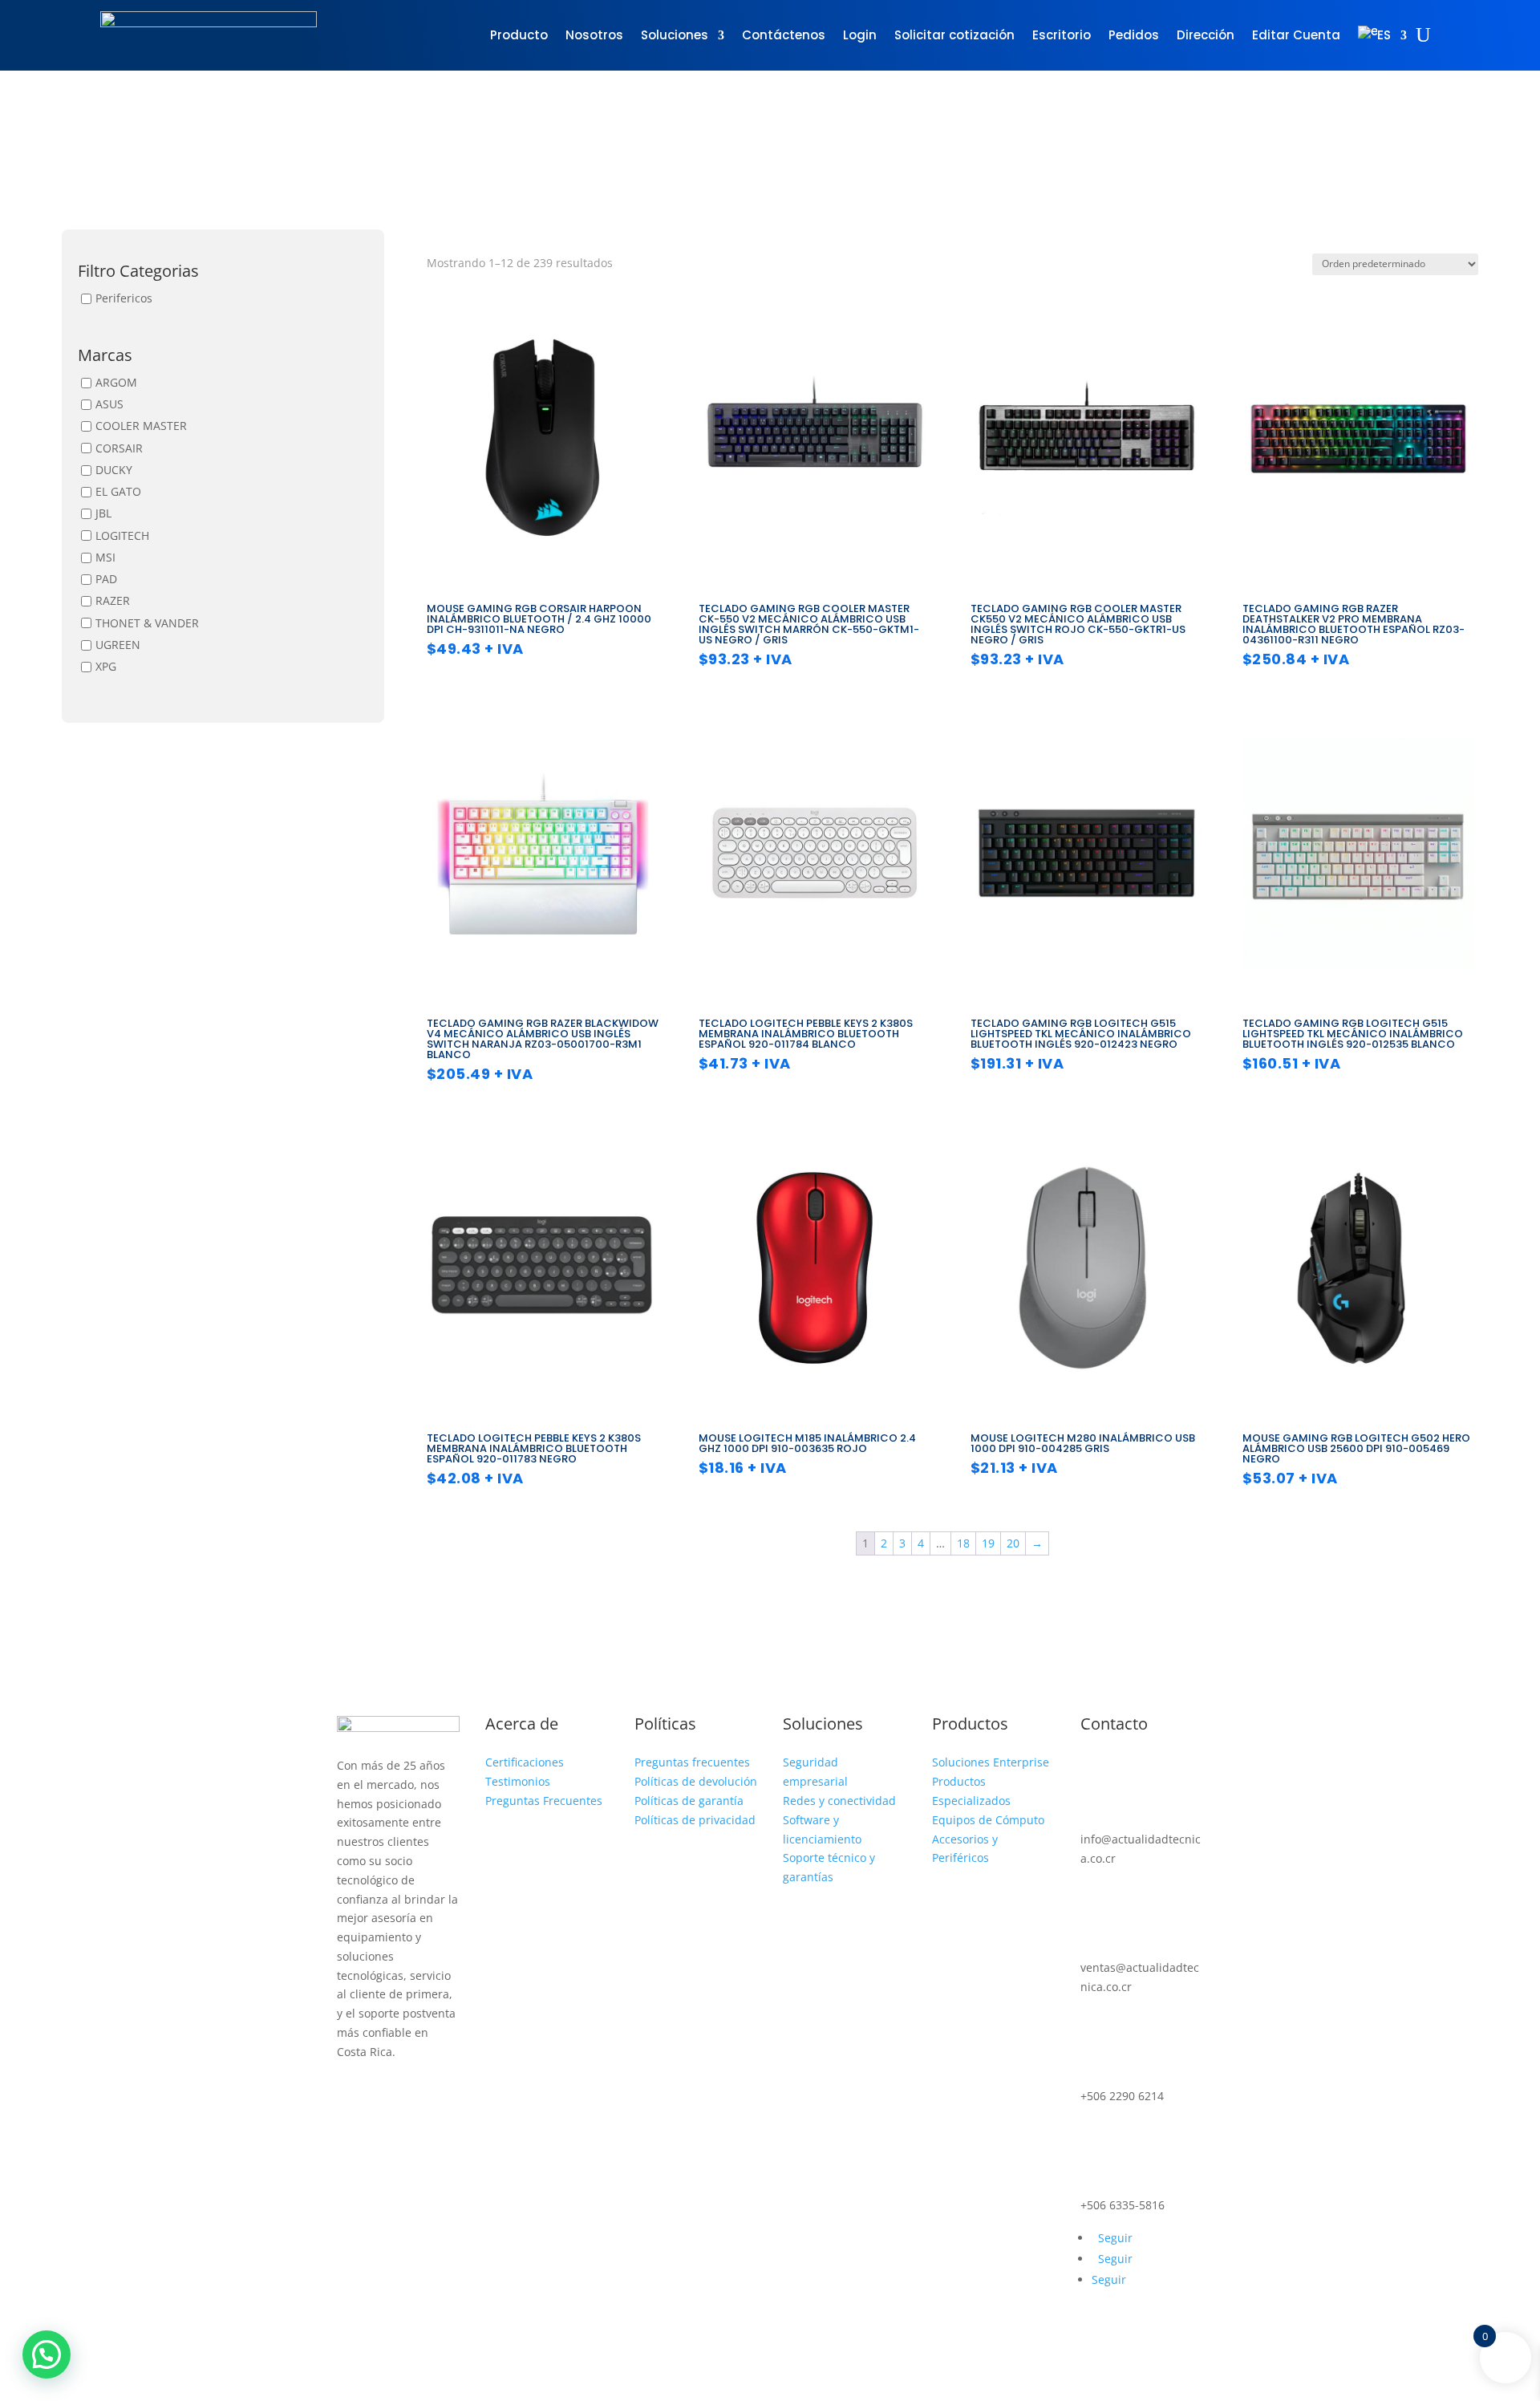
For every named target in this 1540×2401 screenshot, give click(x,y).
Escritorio (1062, 35)
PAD (106, 579)
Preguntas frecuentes (692, 1762)
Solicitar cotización (954, 35)
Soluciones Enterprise (991, 1762)
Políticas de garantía (689, 1801)
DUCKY (114, 470)
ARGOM (116, 382)
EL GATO (118, 491)
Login (860, 35)
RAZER (113, 601)
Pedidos (1134, 35)
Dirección (1206, 35)
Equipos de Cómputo (988, 1820)
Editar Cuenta (1296, 35)
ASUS (109, 404)
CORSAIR (119, 448)
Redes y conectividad (839, 1801)
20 (1013, 1543)
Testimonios (518, 1781)
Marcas (105, 357)
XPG (106, 666)
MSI (105, 557)
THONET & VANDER (147, 623)
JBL (103, 514)
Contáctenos (784, 35)
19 (988, 1543)
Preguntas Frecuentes (544, 1801)
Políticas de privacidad (695, 1820)
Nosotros (594, 35)
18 (963, 1543)
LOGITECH (122, 535)
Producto (519, 35)
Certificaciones (525, 1762)
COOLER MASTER (141, 426)
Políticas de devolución (696, 1781)
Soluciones (675, 35)
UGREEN (118, 645)
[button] (47, 2354)
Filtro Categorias (138, 272)
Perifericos (124, 298)
